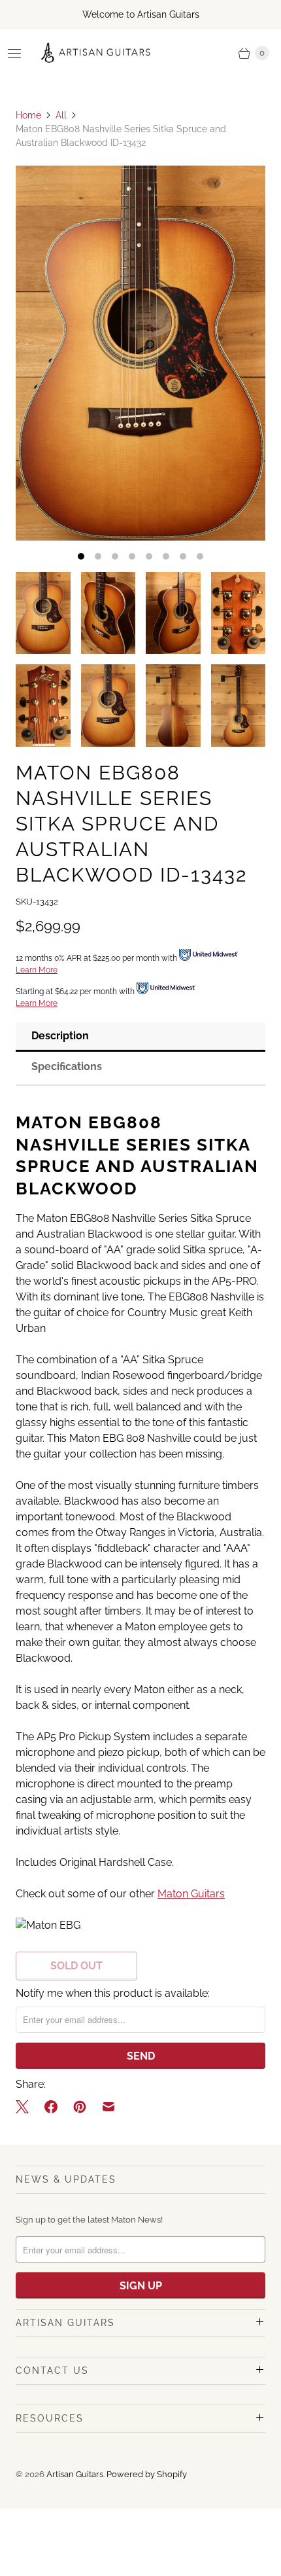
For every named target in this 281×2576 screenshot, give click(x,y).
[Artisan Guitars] (96, 53)
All (61, 115)
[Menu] (14, 53)
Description (60, 1036)
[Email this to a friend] (108, 2107)
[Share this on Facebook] (51, 2107)
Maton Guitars (191, 1894)
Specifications (67, 1066)
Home (28, 115)
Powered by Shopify (147, 2474)
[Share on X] (26, 2107)
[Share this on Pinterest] (80, 2107)
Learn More (37, 970)
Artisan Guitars (75, 2474)
